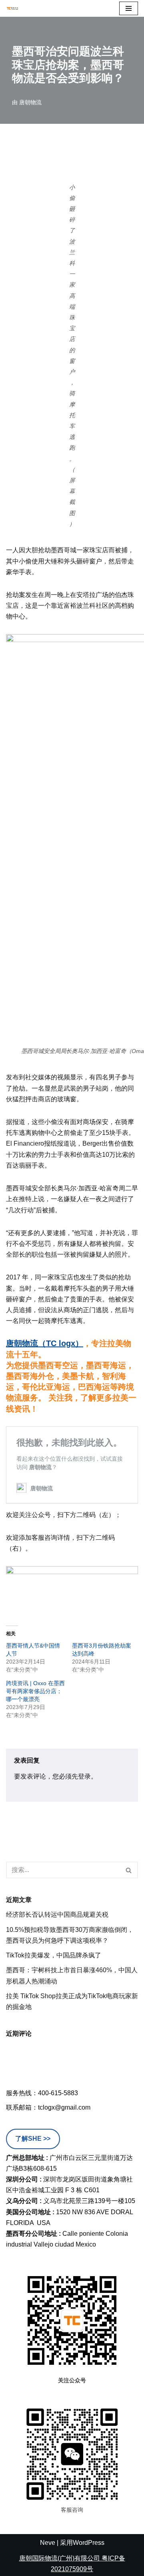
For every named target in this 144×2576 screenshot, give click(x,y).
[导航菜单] (129, 8)
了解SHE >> (33, 2139)
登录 (84, 1776)
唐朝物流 (30, 102)
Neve (48, 2543)
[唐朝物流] (12, 8)
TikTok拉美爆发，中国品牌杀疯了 (54, 1955)
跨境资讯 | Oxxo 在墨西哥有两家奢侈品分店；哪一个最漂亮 (35, 1691)
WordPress (89, 2543)
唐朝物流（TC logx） (45, 1343)
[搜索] (129, 1870)
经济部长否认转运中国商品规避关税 (57, 1915)
